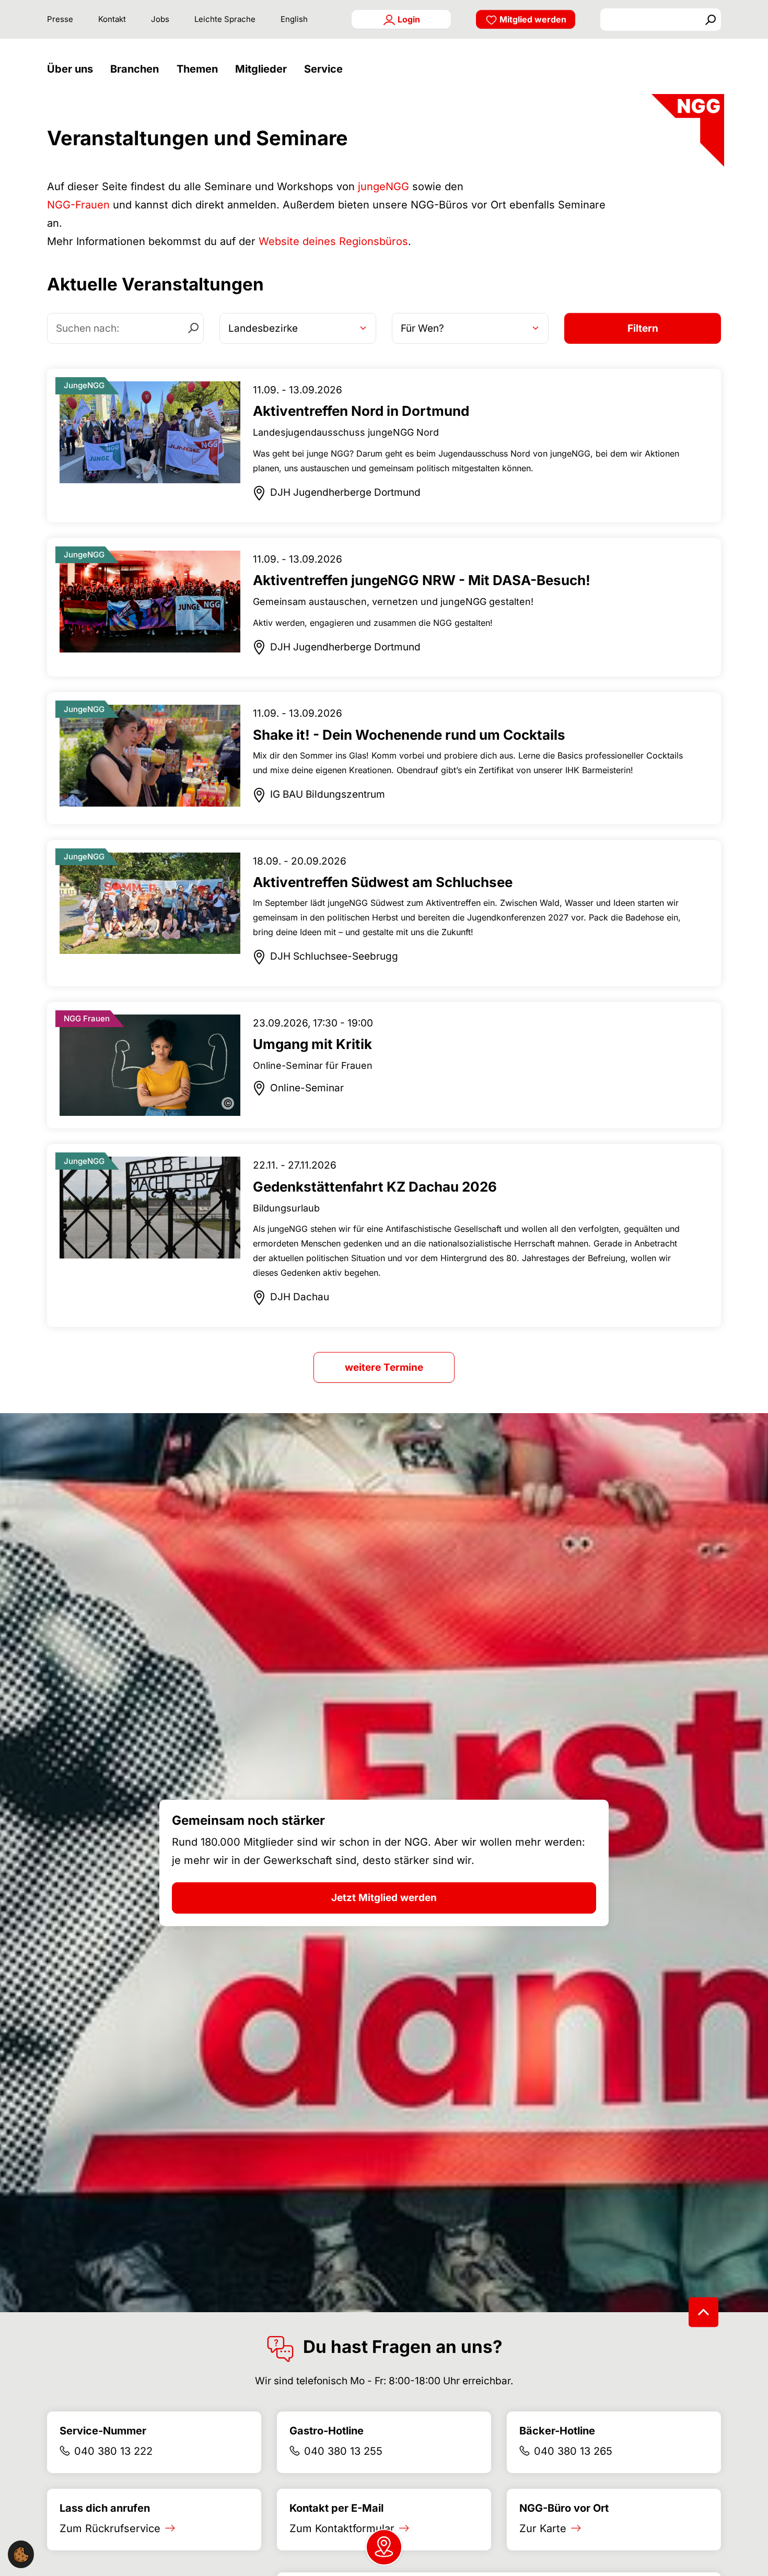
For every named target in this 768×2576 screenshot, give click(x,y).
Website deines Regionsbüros (333, 241)
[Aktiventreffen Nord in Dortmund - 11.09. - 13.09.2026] (384, 446)
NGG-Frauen (78, 205)
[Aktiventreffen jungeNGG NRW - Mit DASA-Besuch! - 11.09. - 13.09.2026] (384, 608)
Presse (60, 19)
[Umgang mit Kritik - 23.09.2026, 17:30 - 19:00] (384, 1065)
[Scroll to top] (703, 2312)
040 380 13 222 (113, 2451)
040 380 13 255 (343, 2451)
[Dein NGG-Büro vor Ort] (384, 2547)
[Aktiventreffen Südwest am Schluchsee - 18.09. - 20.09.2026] (384, 913)
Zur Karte (543, 2528)
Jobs (160, 19)
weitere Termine (384, 1367)
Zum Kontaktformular (342, 2528)
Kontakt (112, 19)
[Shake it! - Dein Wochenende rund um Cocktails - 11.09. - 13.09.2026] (384, 758)
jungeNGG (383, 187)
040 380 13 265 (573, 2451)
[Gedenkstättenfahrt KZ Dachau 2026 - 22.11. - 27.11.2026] (384, 1235)
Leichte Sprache (225, 19)
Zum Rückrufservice (110, 2528)
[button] (73, 69)
